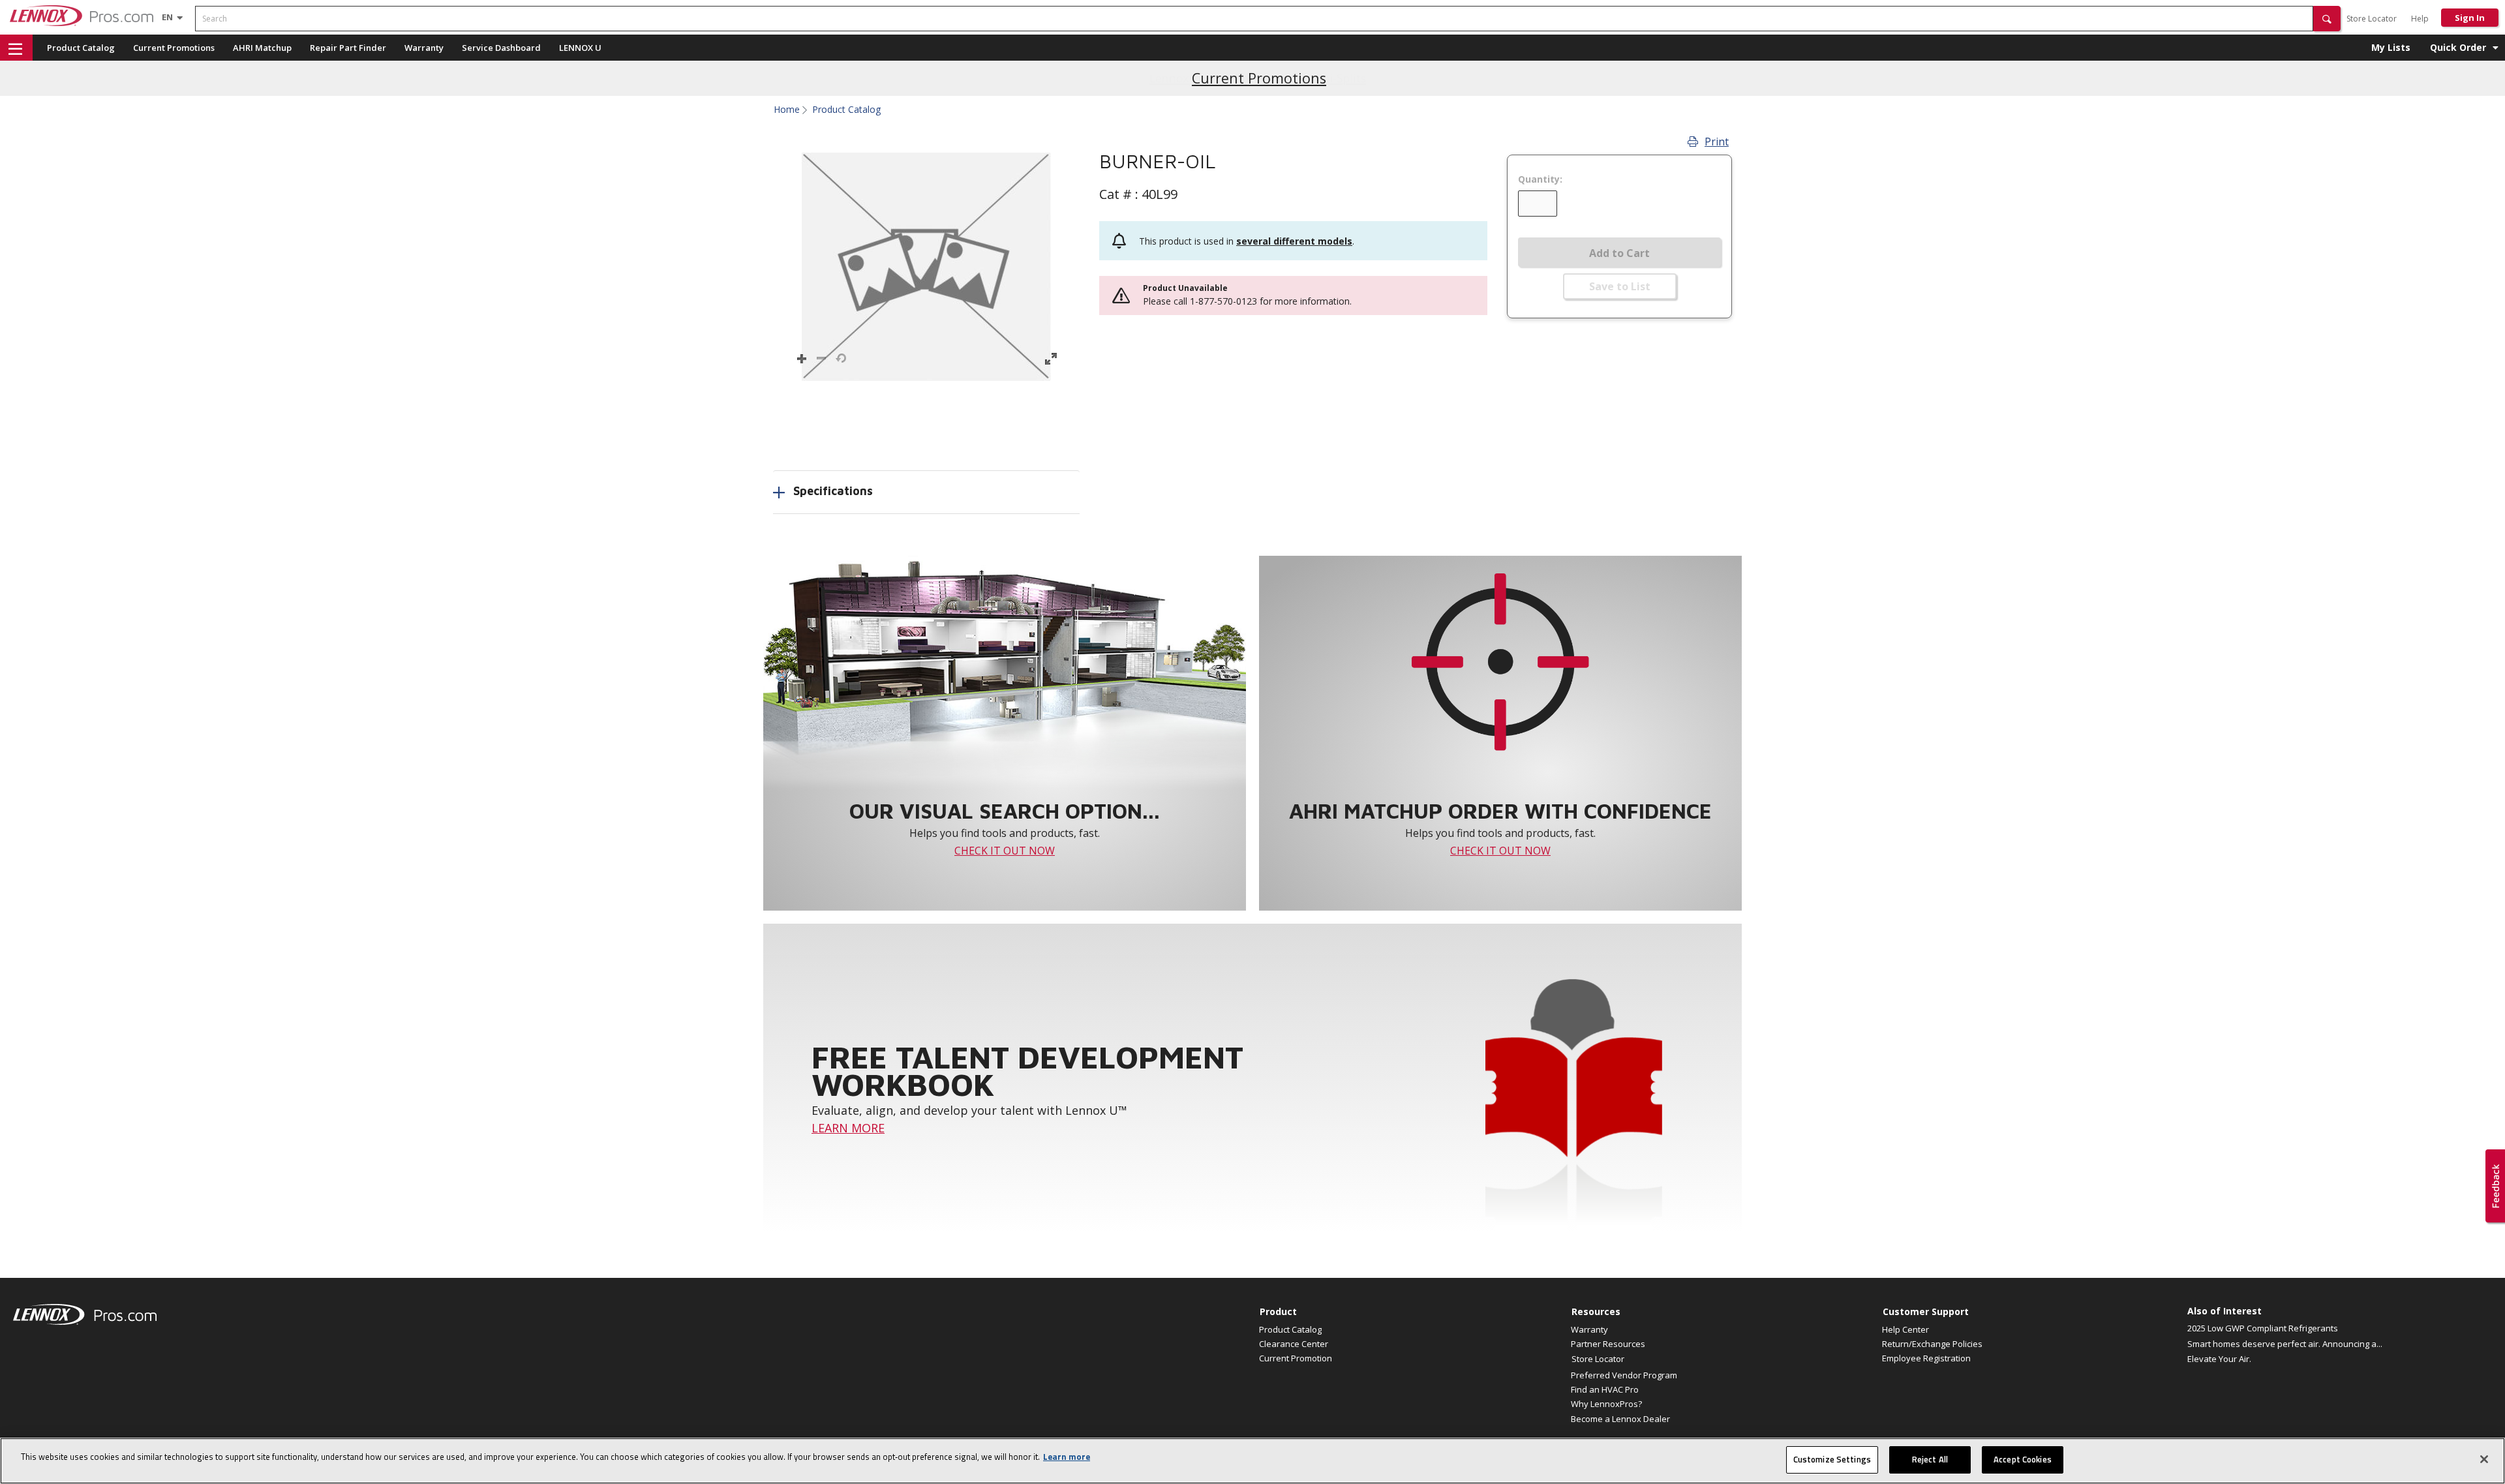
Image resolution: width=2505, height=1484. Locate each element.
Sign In (2470, 18)
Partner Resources (1608, 1344)
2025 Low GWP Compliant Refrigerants (2263, 1328)
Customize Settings (1832, 1459)
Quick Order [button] (2458, 47)
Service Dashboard (501, 48)
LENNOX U (580, 48)
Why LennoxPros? (1606, 1404)
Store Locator (2372, 19)
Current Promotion (1296, 1358)
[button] (2327, 19)
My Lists (2391, 47)
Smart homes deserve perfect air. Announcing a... (2285, 1344)
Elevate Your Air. (2219, 1359)
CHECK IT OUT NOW (1005, 851)
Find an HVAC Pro (1605, 1389)
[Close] (2484, 1459)
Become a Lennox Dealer (1620, 1419)
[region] (1252, 1461)
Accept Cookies (2023, 1459)
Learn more (1067, 1457)
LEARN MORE (848, 1128)
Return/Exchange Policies (1932, 1344)
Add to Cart (1619, 253)
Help (2420, 19)
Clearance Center (1294, 1344)
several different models (1294, 241)
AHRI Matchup (262, 48)
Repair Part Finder (348, 48)
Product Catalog (81, 48)
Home (787, 110)
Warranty (424, 48)
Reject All (1930, 1459)
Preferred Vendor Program (1624, 1375)
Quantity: (1540, 179)
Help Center (1905, 1329)
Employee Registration (1926, 1358)
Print (1717, 142)
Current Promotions (174, 48)
